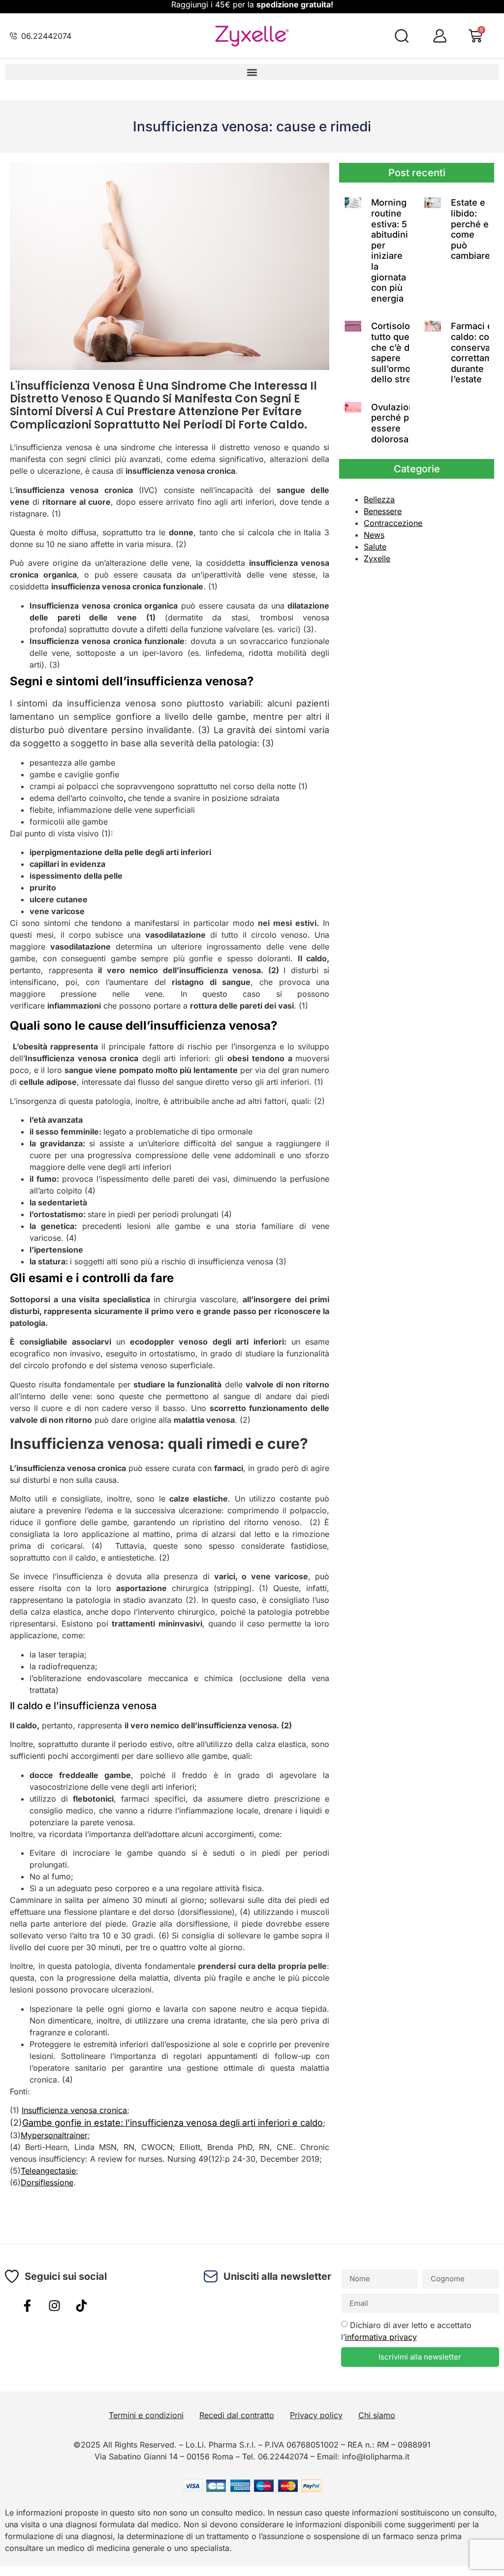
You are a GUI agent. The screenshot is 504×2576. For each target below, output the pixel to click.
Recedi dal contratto (237, 2415)
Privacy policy (316, 2415)
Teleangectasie (48, 2171)
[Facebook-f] (27, 2306)
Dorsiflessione (47, 2182)
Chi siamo (377, 2415)
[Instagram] (54, 2306)
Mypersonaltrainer (54, 2135)
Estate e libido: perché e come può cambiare (471, 229)
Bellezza (379, 499)
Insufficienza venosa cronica (74, 2110)
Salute (375, 547)
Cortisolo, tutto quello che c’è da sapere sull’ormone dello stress (396, 353)
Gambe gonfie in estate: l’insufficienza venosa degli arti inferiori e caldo (173, 2123)
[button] (252, 72)
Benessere (383, 511)
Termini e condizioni (146, 2415)
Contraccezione (393, 523)
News (374, 535)
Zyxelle (377, 558)
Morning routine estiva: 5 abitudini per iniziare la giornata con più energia (390, 250)
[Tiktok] (81, 2306)
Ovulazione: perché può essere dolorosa (396, 423)
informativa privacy (381, 2337)
